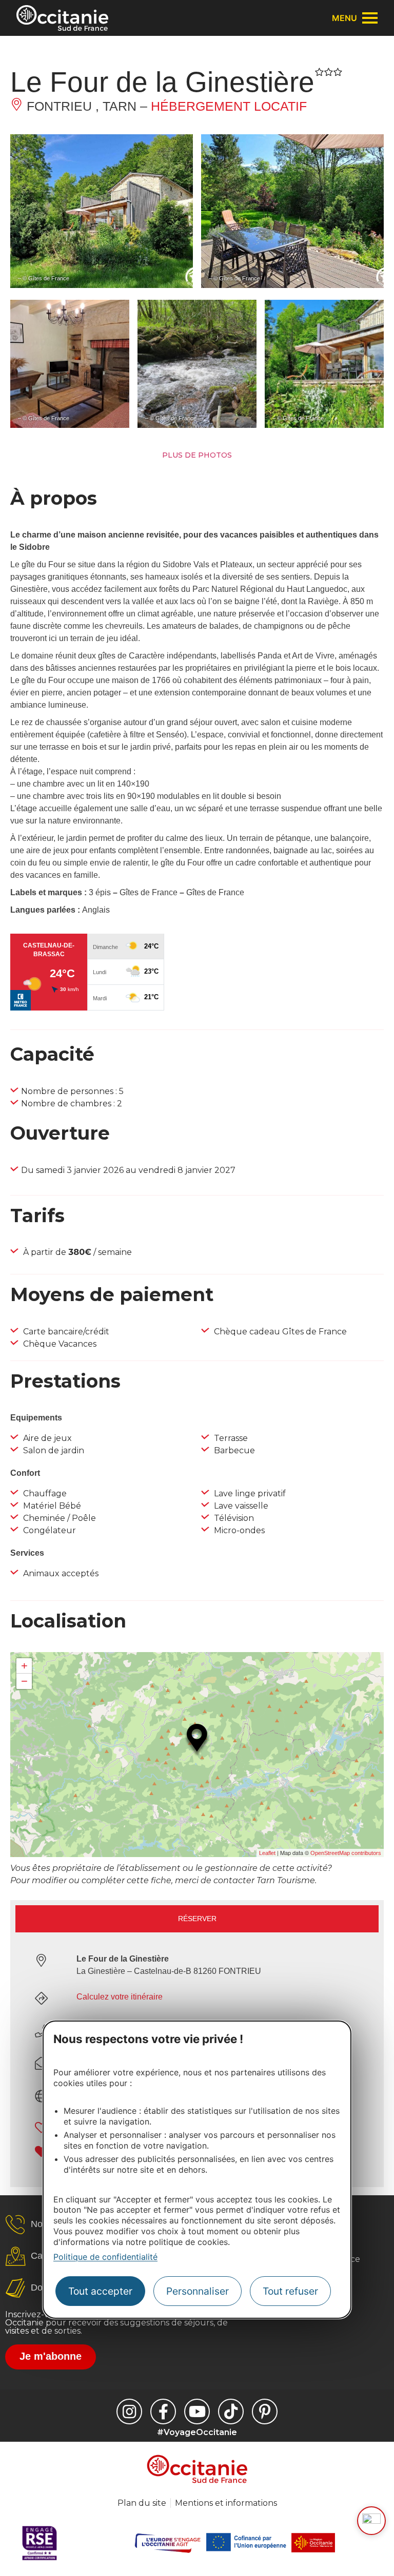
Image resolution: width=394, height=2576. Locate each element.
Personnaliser (198, 2291)
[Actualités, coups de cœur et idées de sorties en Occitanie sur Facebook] (163, 2412)
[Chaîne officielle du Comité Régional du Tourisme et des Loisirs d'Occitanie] (197, 2412)
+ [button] (24, 1666)
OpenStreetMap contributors (346, 1853)
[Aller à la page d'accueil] (62, 18)
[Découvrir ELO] (371, 2521)
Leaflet (267, 1853)
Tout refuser (290, 2291)
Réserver (197, 1919)
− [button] (24, 1681)
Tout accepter (100, 2291)
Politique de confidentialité (105, 2257)
